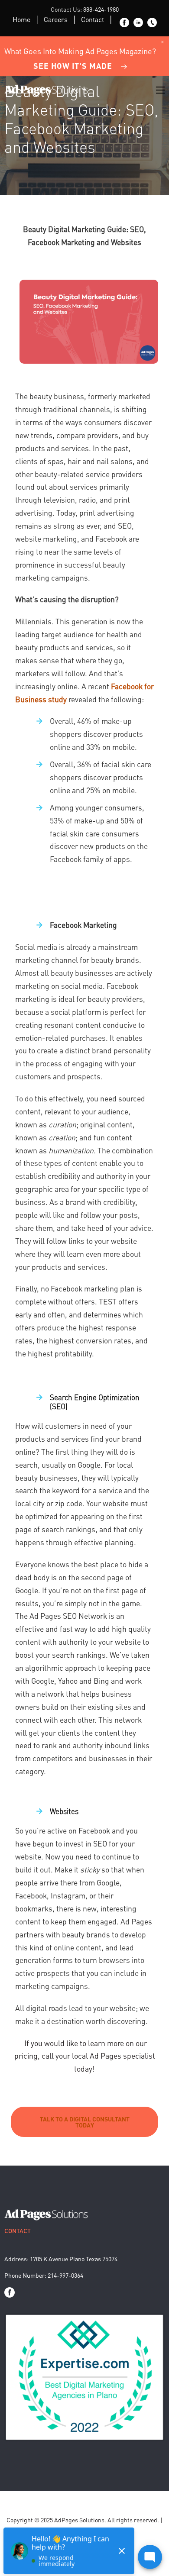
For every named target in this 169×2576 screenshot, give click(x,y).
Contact (93, 19)
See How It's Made (73, 66)
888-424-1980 (101, 9)
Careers (56, 19)
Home (21, 19)
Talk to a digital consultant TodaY (85, 2122)
